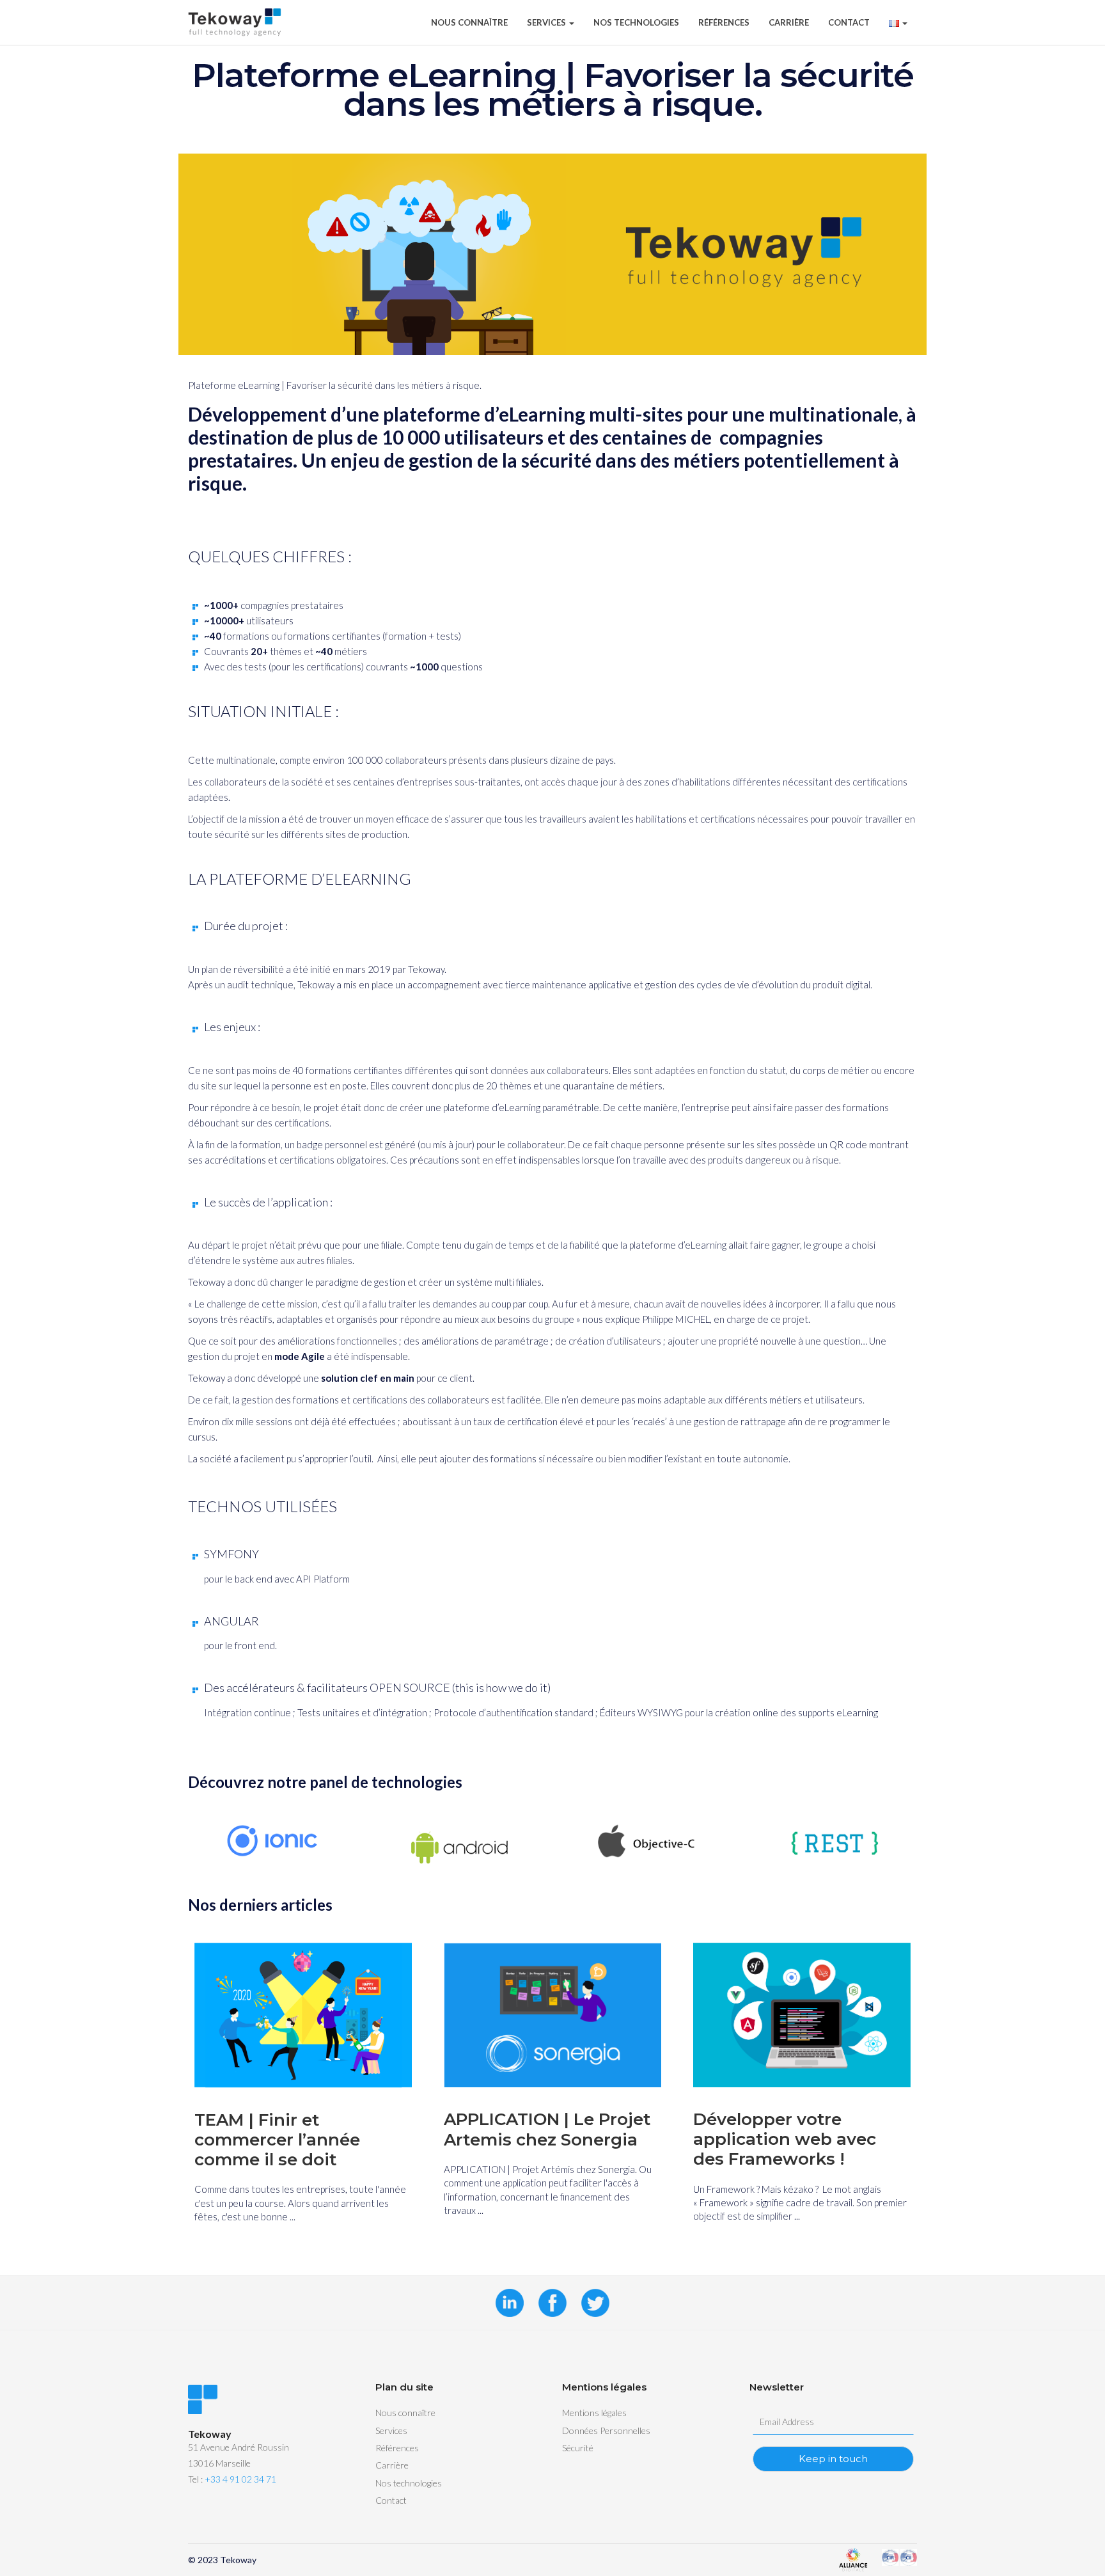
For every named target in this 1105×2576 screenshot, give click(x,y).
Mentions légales (594, 2413)
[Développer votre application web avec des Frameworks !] (802, 2015)
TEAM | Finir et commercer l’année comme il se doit (277, 2140)
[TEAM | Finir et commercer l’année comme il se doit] (303, 2015)
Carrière (789, 22)
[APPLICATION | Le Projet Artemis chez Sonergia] (552, 2015)
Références (724, 22)
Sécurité (578, 2448)
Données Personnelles (606, 2430)
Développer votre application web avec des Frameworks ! (785, 2140)
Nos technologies (636, 22)
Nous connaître (469, 22)
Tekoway (238, 2560)
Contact (849, 22)
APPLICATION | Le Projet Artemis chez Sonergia (547, 2130)
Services (547, 22)
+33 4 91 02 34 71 (240, 2479)
